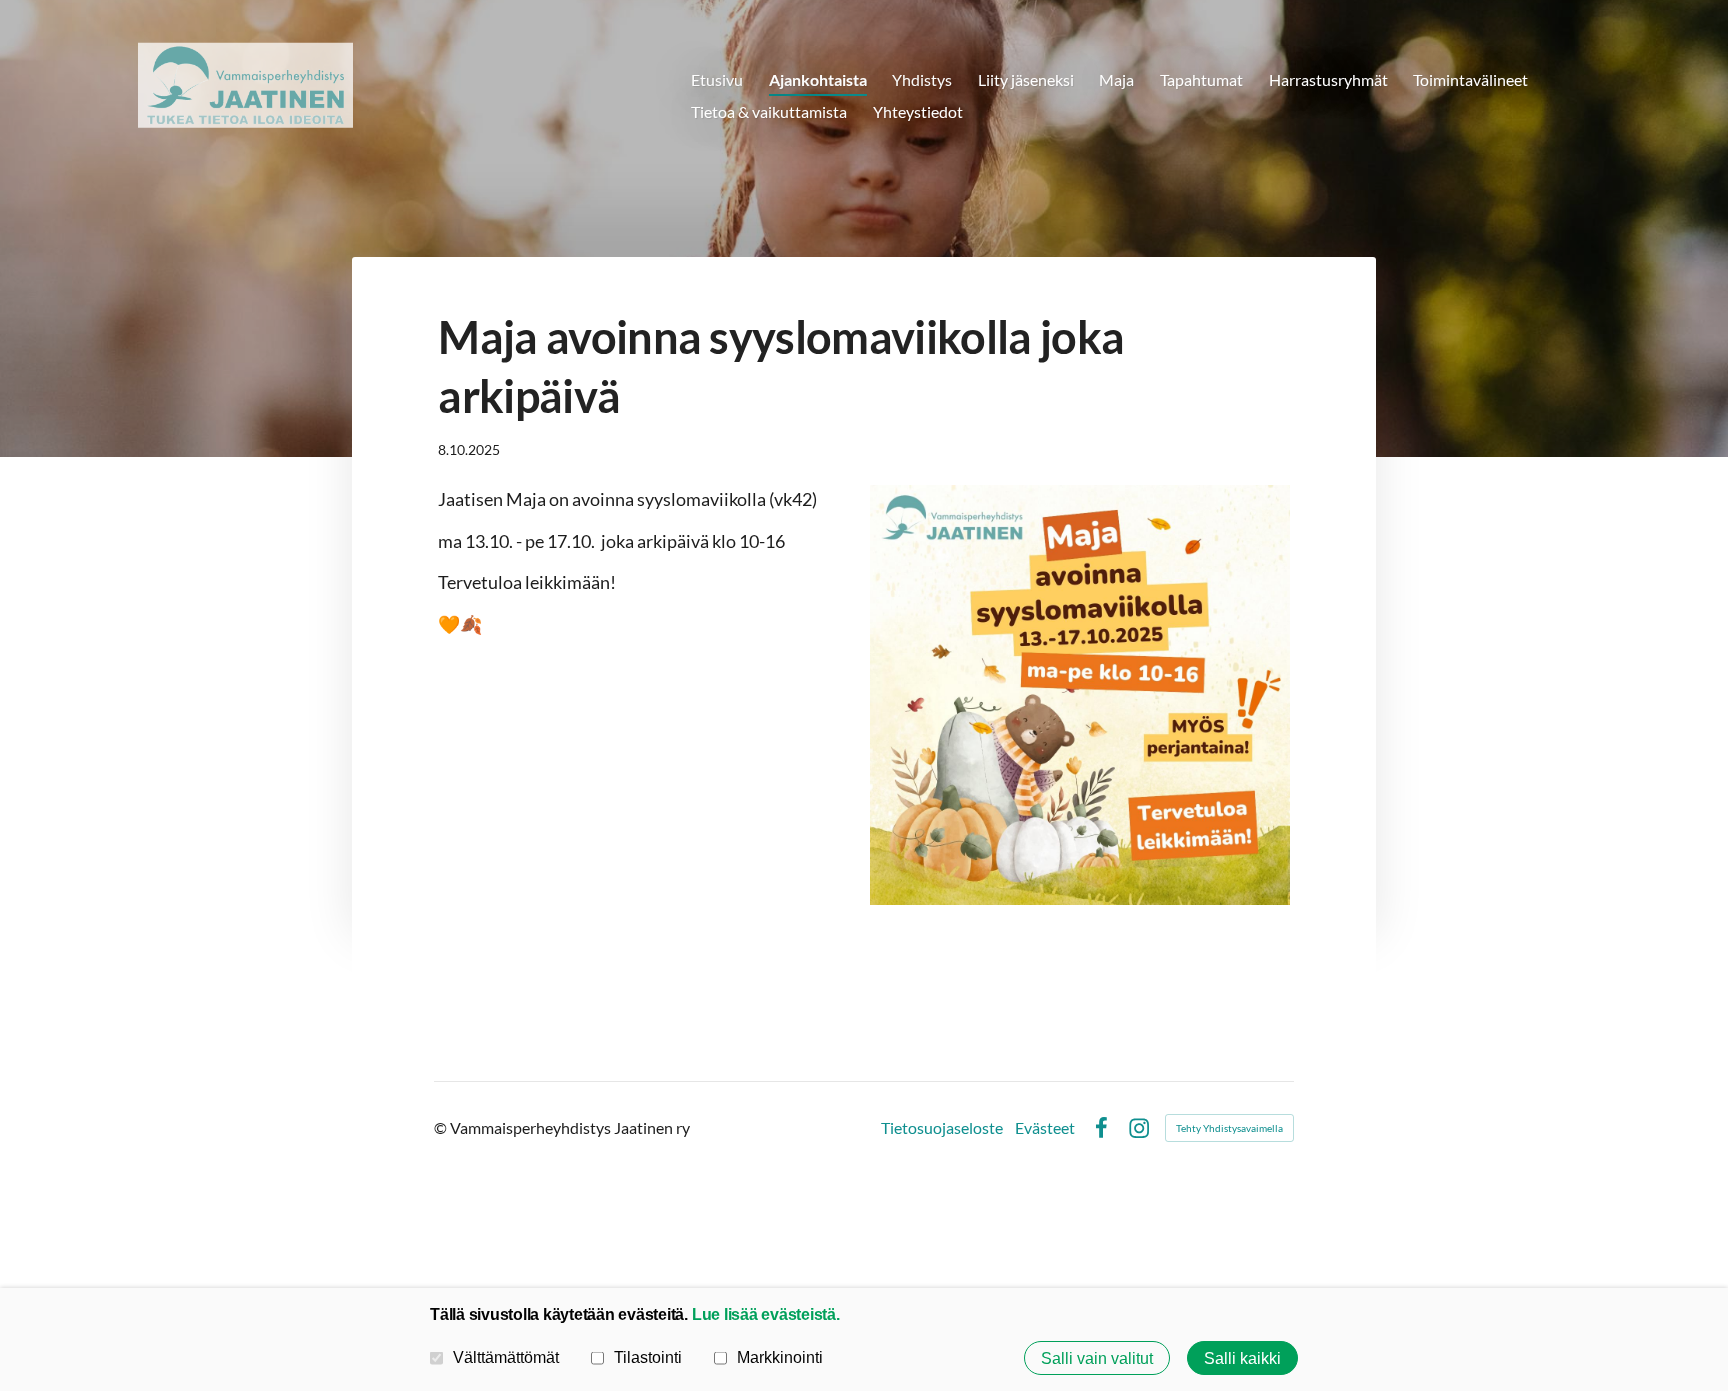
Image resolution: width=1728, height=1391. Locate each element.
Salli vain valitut (1097, 1358)
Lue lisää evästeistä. (766, 1314)
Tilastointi (648, 1357)
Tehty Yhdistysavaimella (1229, 1128)
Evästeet (1045, 1128)
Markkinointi (780, 1357)
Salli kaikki (1242, 1358)
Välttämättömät (506, 1357)
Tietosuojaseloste (942, 1128)
